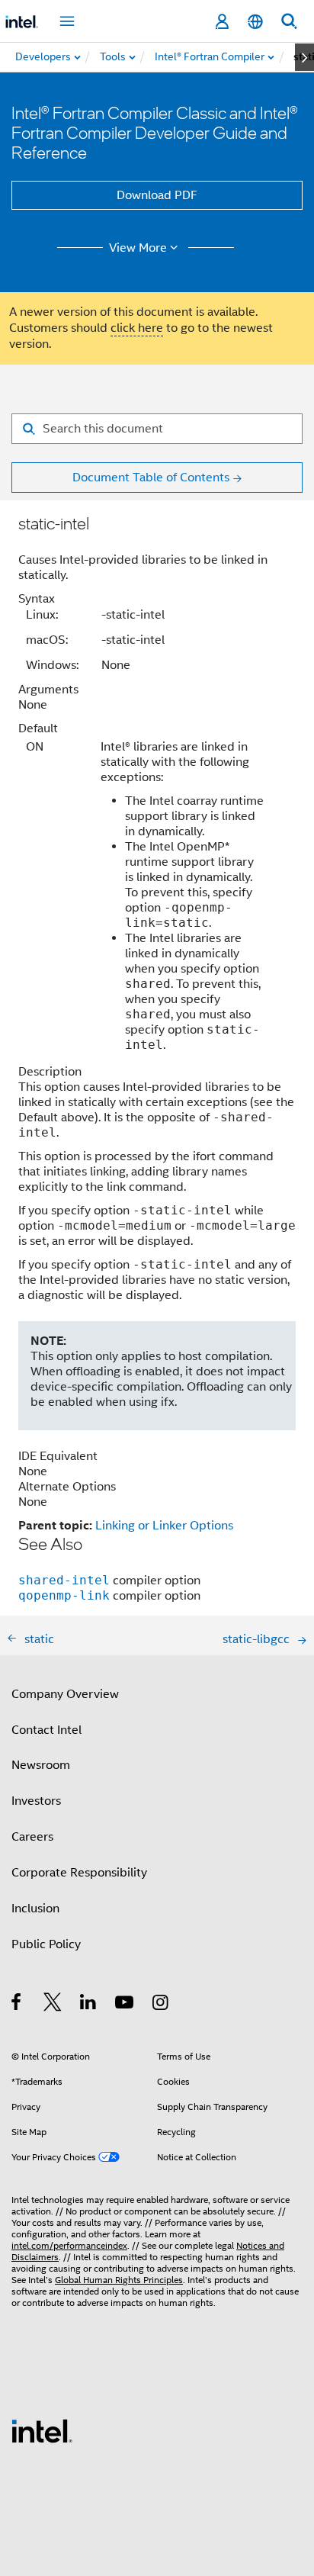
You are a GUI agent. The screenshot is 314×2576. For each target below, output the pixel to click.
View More (138, 248)
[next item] (304, 57)
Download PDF (157, 195)
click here (137, 328)
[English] (255, 22)
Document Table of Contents (151, 478)
